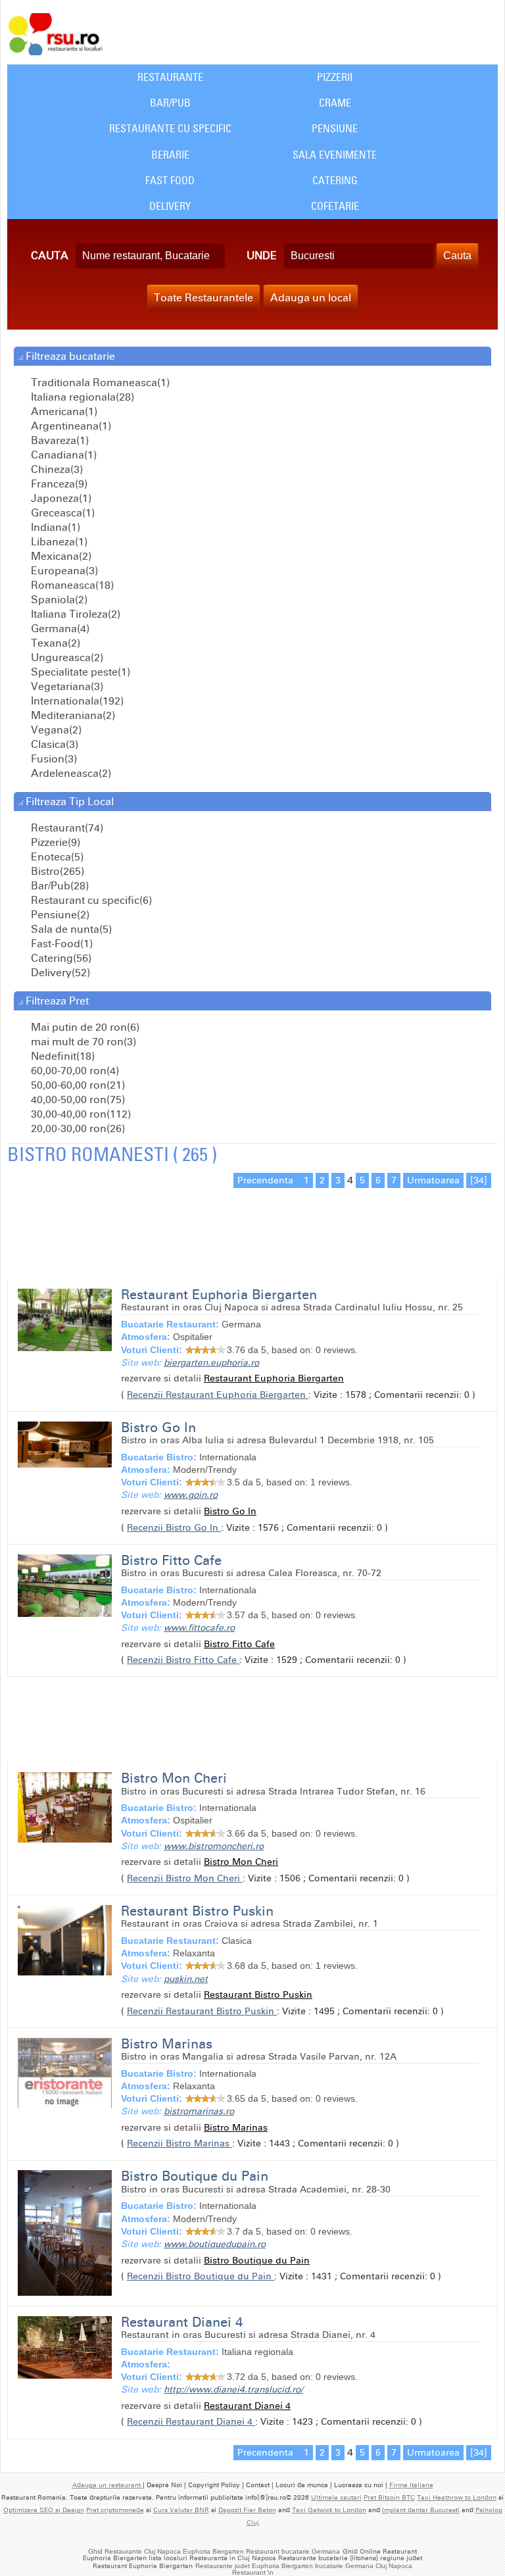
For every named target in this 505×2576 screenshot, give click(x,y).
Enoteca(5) (56, 857)
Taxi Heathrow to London (457, 2498)
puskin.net (186, 1979)
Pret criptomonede (115, 2510)
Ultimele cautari (336, 2498)
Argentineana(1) (70, 426)
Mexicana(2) (60, 556)
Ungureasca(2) (66, 657)
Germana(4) (59, 629)
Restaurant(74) (66, 828)
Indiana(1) (54, 527)
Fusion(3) (53, 759)
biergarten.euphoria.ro (211, 1363)
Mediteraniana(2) (72, 715)
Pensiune (335, 128)
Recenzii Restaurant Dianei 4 (191, 2422)
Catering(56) (60, 958)
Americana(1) (63, 411)
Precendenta (267, 1180)
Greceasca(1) (61, 513)
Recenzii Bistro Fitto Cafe (183, 1660)
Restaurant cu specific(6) (90, 900)
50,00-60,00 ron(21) (77, 1085)
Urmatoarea (433, 1180)
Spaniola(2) (58, 600)
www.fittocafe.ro (199, 1628)
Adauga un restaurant (108, 2485)
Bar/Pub (170, 103)
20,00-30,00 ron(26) (77, 1128)
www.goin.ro (191, 1495)
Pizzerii (335, 77)
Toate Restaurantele (204, 298)
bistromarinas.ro (199, 2111)
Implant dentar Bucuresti (421, 2510)
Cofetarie (335, 206)
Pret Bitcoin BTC (389, 2498)
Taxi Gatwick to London (329, 2510)
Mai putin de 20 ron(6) (84, 1027)
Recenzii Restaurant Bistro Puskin (202, 2011)
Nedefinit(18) (61, 1056)
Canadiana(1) (62, 455)
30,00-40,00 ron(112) (80, 1114)
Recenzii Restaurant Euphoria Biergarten (218, 1395)
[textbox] (150, 256)
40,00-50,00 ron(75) (77, 1100)
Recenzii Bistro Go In (174, 1528)
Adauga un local (311, 298)
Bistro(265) (56, 871)
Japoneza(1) (60, 498)
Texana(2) (54, 643)
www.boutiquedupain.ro (215, 2244)
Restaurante (170, 77)
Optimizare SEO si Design (44, 2510)
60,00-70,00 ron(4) (74, 1071)
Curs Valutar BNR (181, 2510)
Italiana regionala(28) (81, 397)
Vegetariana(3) (66, 686)
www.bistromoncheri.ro (214, 1846)
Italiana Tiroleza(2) (74, 614)
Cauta (50, 256)
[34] (479, 1180)
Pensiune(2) (59, 915)
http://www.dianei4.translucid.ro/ (233, 2390)
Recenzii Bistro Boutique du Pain (201, 2276)
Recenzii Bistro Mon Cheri (185, 1878)
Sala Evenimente (335, 155)
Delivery (170, 206)
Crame (335, 103)
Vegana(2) (55, 730)
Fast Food (170, 180)
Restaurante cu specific (170, 128)
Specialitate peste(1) (79, 672)
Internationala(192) (76, 701)
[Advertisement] (161, 1216)
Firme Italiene (411, 2485)
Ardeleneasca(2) (70, 773)
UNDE (262, 256)
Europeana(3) (63, 571)
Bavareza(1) (59, 440)
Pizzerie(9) (54, 842)
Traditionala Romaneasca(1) (99, 383)
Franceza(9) (58, 484)
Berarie (170, 155)
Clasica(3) (53, 744)
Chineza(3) (56, 469)
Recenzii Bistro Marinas (180, 2143)
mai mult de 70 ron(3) (82, 1042)
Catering (335, 180)
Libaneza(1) (58, 542)
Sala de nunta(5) (70, 929)
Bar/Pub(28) (59, 886)
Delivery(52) (59, 973)
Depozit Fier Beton (247, 2510)
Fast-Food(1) (60, 944)
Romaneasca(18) (71, 585)
